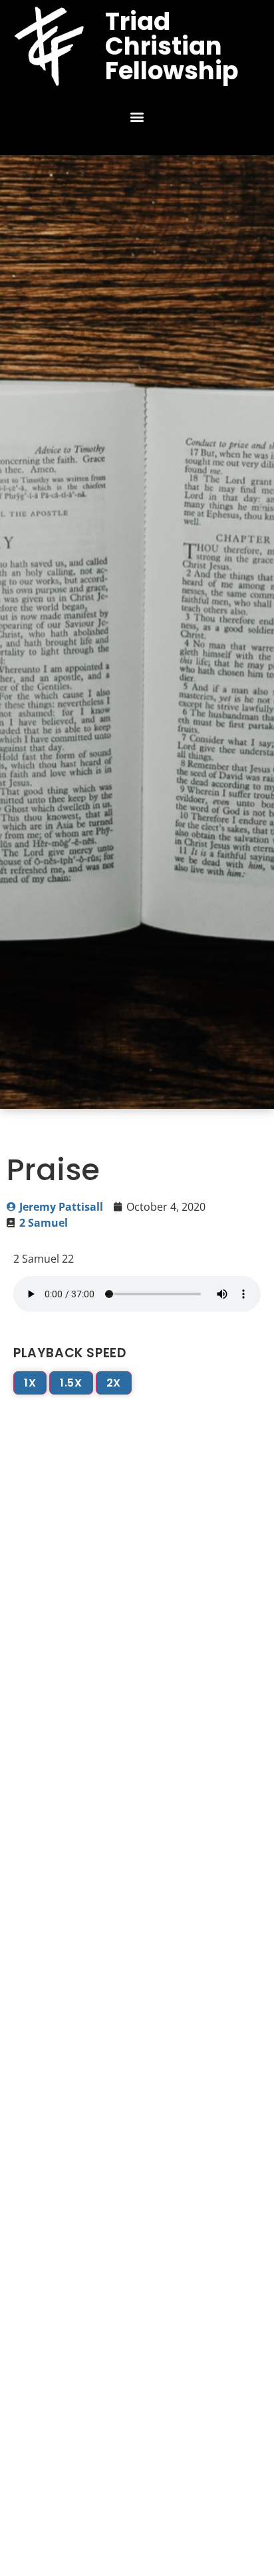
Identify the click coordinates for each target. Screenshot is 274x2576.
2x (114, 1383)
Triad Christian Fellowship (172, 46)
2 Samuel (44, 1223)
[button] (137, 117)
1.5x (71, 1383)
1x (30, 1383)
